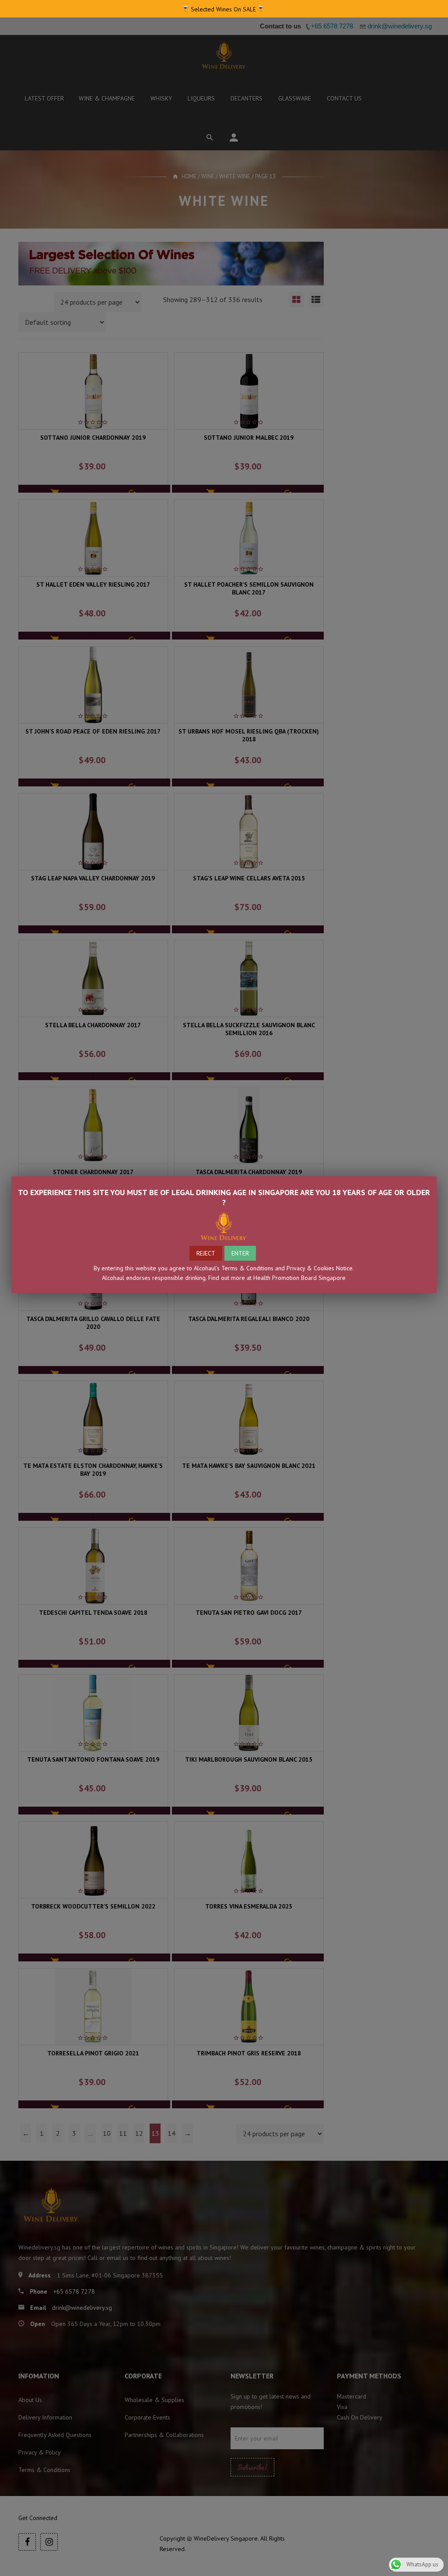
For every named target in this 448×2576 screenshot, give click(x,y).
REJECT (206, 1253)
